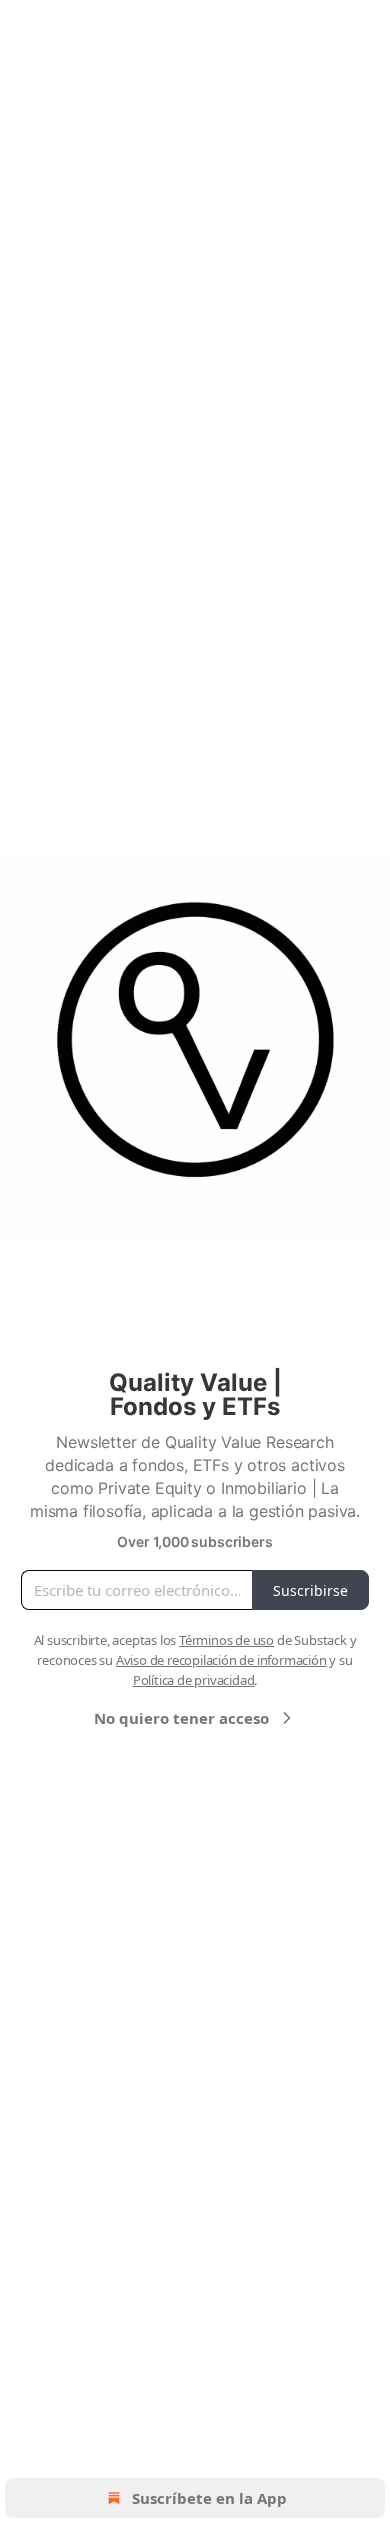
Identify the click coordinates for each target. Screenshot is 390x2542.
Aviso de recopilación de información (221, 1660)
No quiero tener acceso (181, 1718)
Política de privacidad (194, 1680)
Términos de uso (226, 1640)
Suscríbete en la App (209, 2498)
